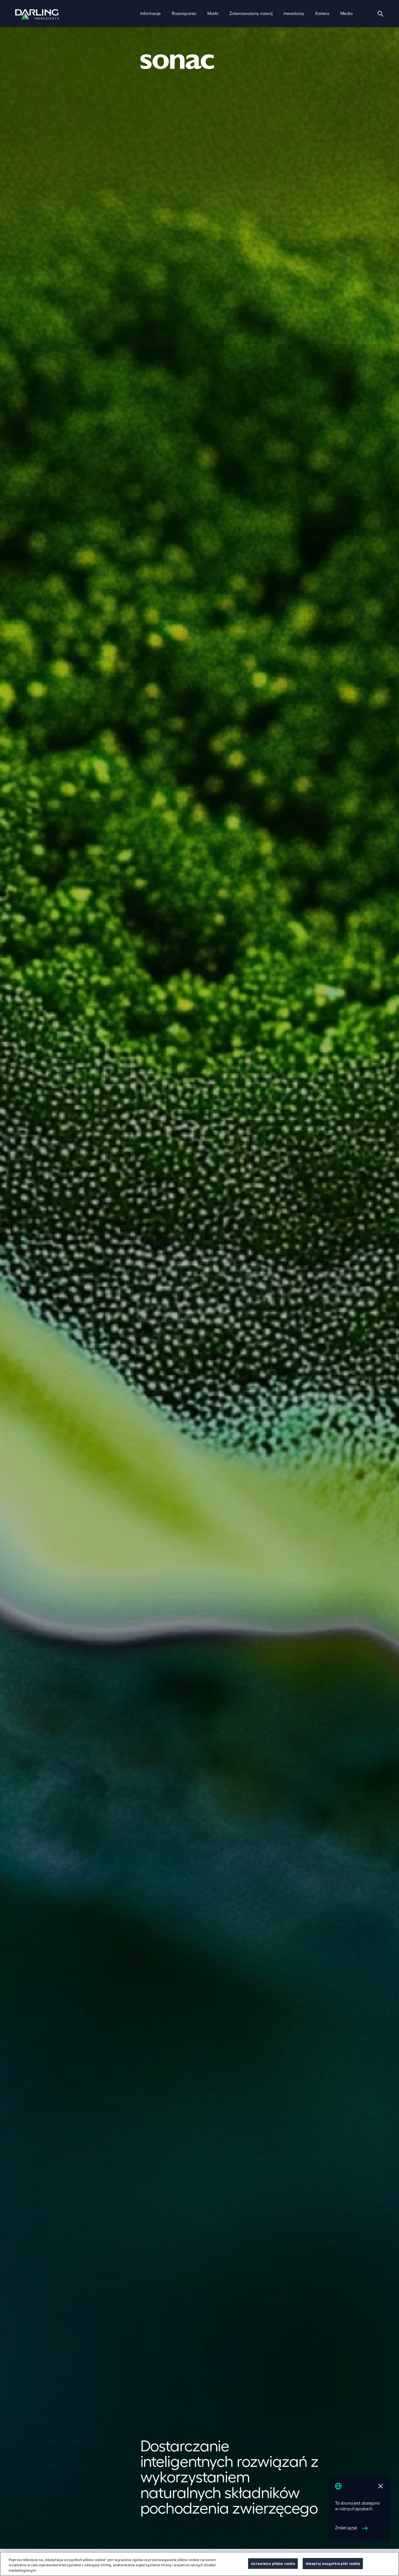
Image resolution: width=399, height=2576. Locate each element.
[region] (199, 2564)
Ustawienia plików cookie (273, 2563)
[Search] (381, 14)
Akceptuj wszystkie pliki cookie (333, 2563)
